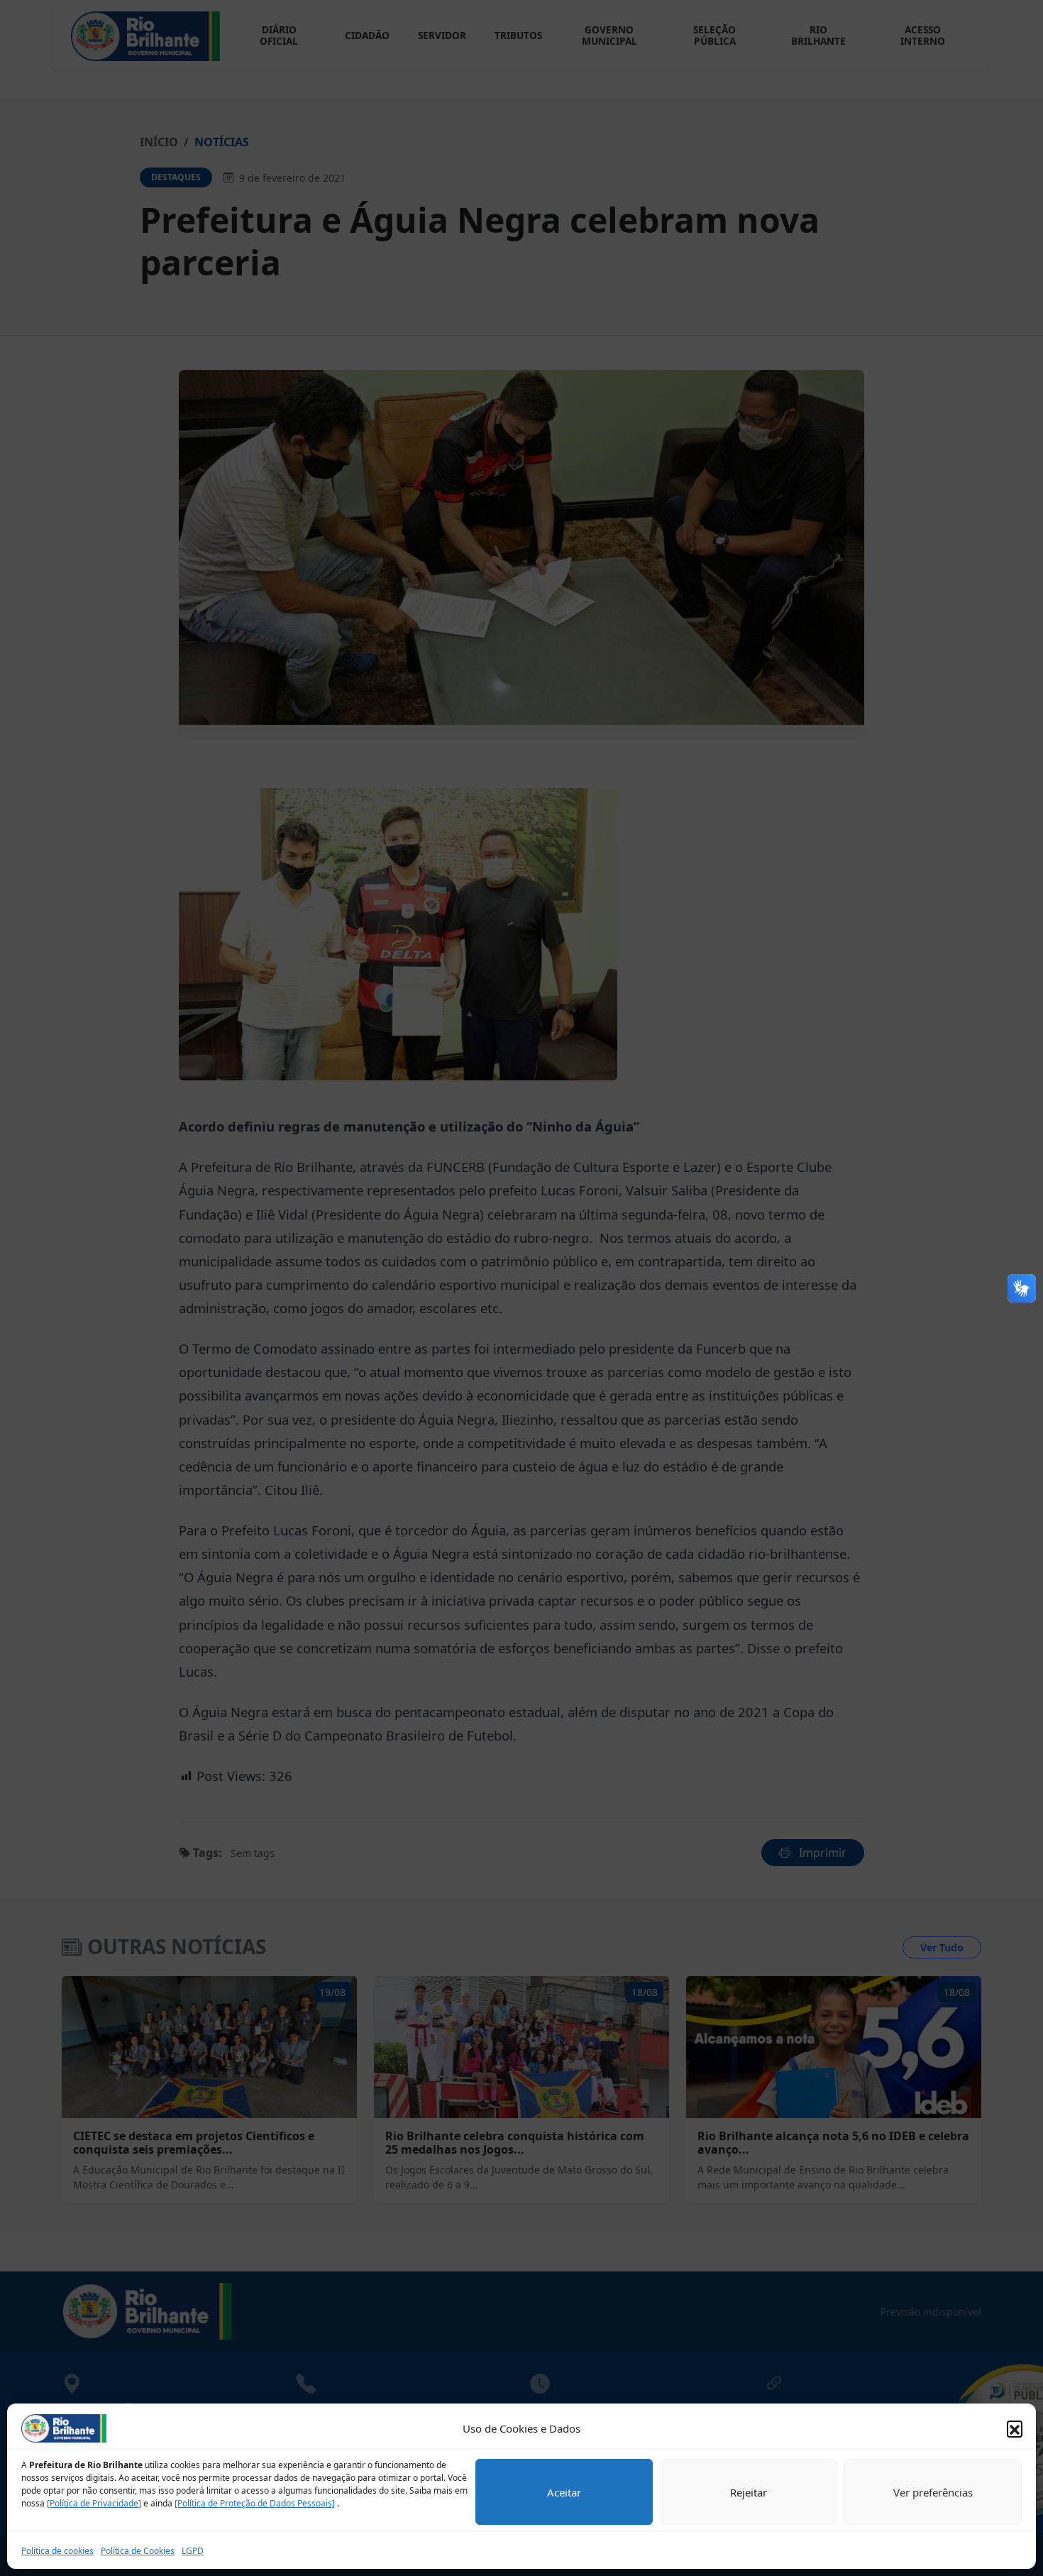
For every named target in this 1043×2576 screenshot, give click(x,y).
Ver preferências (933, 2492)
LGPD (193, 2551)
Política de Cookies (138, 2551)
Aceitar (564, 2492)
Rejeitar (749, 2492)
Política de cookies (57, 2551)
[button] (1015, 2428)
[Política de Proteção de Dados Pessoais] (255, 2503)
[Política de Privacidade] (94, 2503)
